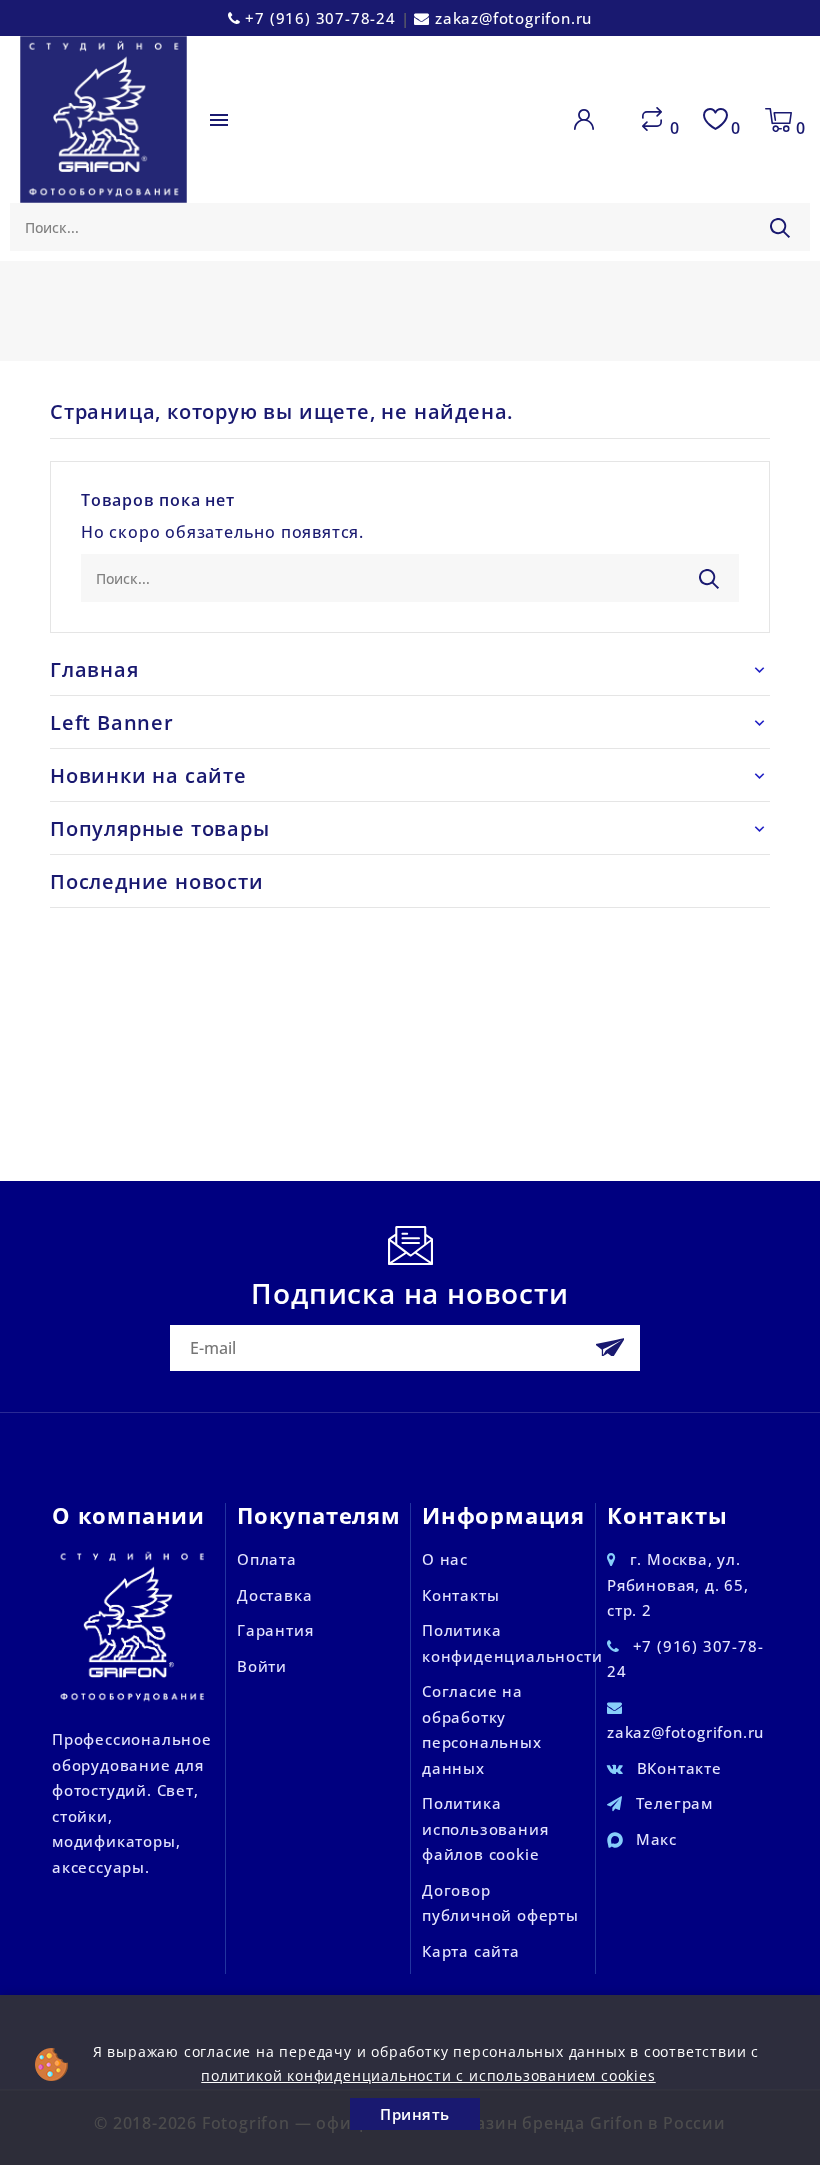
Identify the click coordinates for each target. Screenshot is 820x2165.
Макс (656, 1839)
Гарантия (275, 1630)
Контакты (460, 1595)
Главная (94, 669)
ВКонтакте (679, 1768)
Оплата (267, 1559)
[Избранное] (715, 120)
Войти (262, 1666)
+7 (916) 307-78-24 (320, 18)
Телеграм (674, 1803)
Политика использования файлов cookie (485, 1828)
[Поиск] (780, 228)
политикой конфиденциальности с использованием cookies (428, 2075)
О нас (445, 1559)
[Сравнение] (652, 120)
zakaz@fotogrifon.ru (513, 18)
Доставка (274, 1595)
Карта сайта (471, 1951)
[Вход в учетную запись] (588, 120)
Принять (415, 2114)
